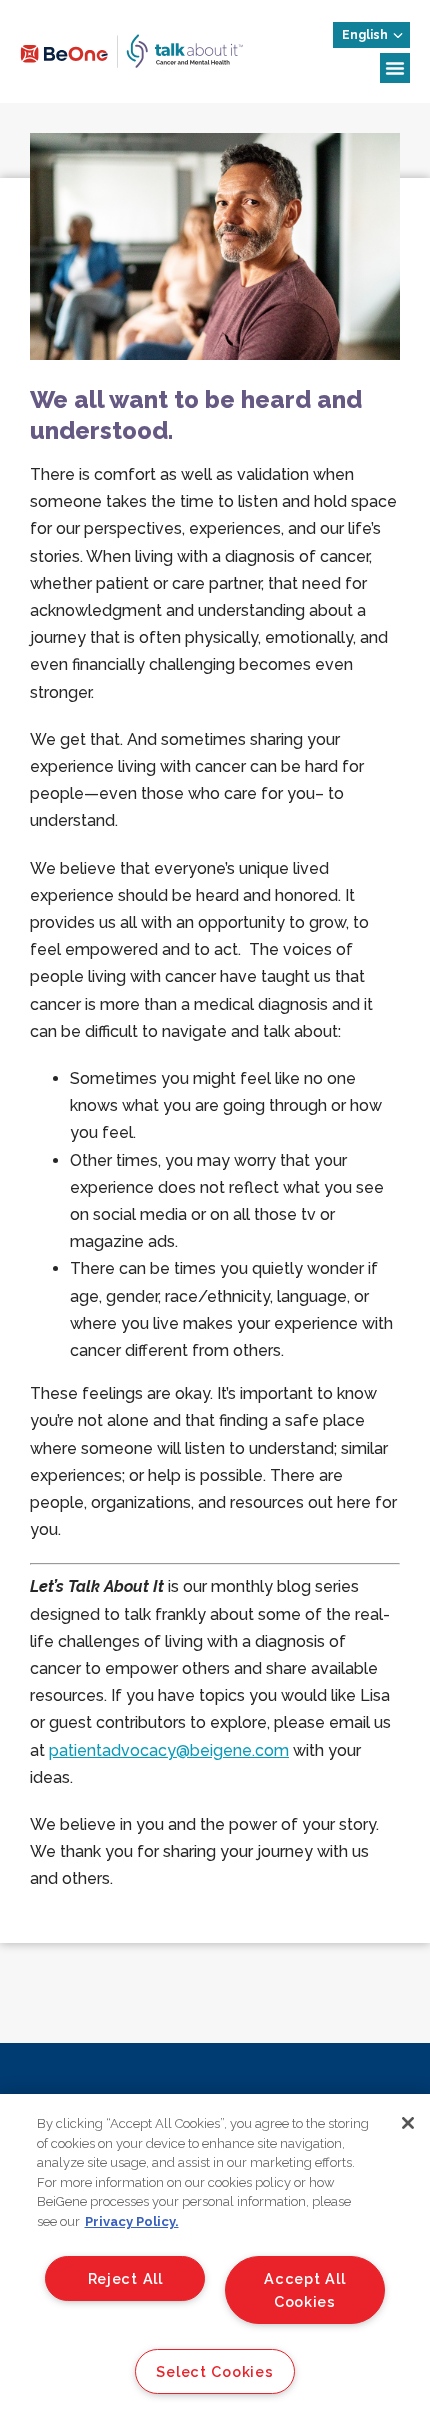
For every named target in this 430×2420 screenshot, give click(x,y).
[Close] (408, 2123)
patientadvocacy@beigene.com (169, 1750)
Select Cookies (214, 2371)
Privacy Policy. (132, 2221)
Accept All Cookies (304, 2290)
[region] (215, 2257)
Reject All (125, 2278)
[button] (395, 68)
